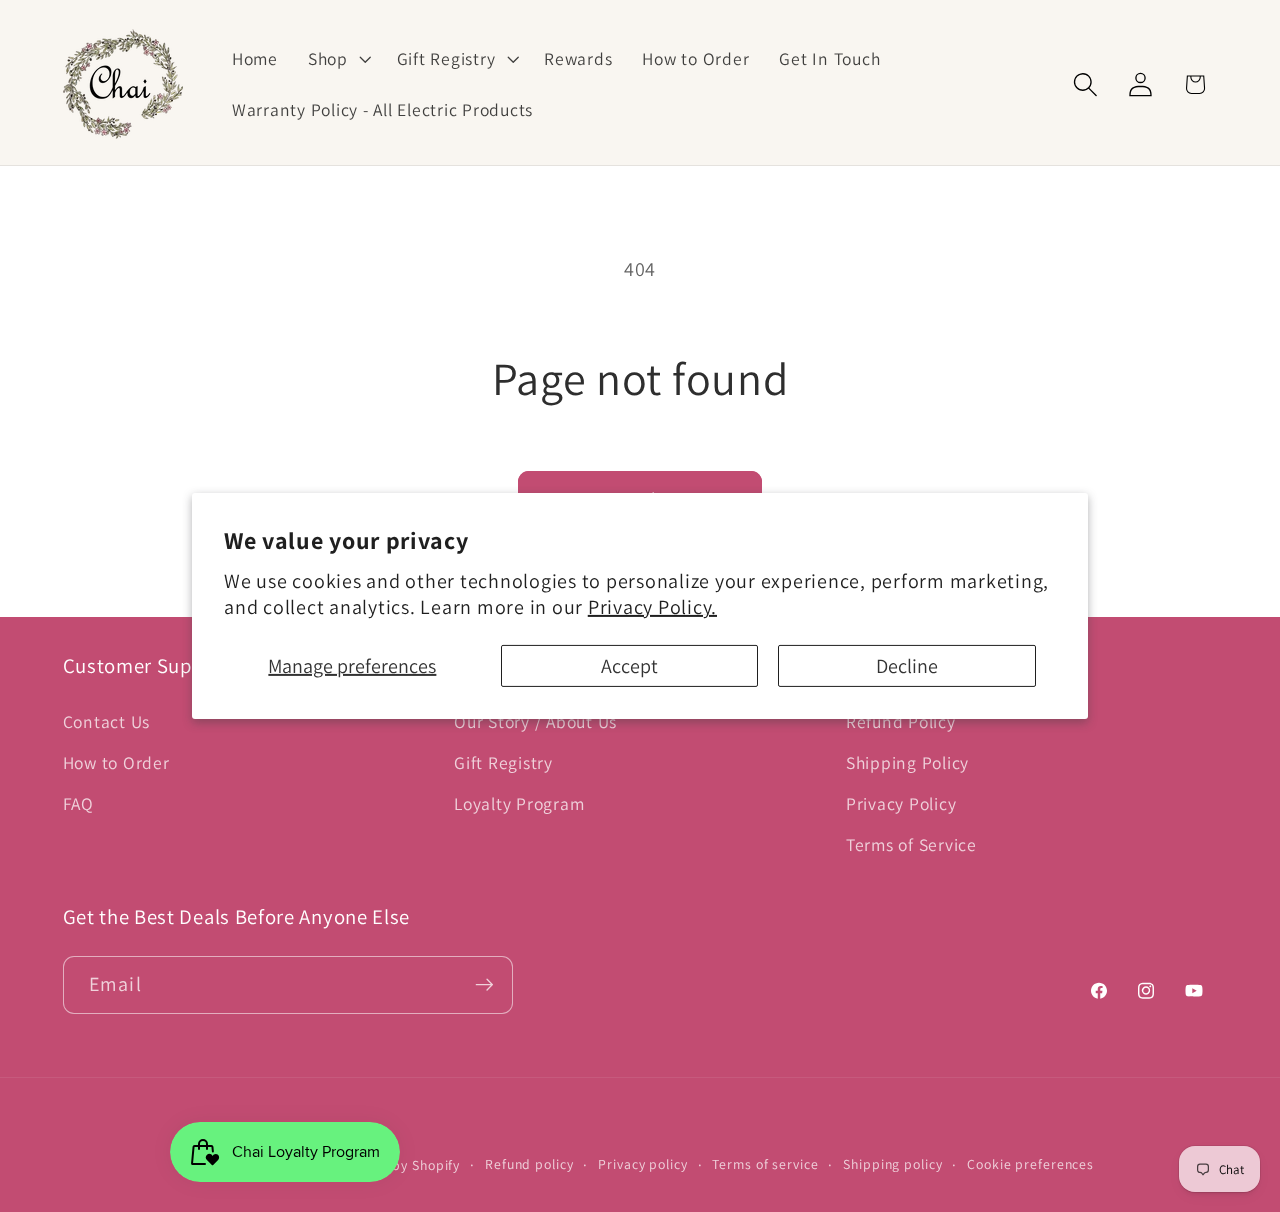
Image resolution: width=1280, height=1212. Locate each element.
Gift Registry (503, 762)
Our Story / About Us (535, 721)
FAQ (78, 803)
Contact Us (107, 721)
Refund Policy (901, 721)
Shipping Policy (907, 762)
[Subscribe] (484, 985)
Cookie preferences (1030, 1164)
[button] (337, 59)
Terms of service (765, 1164)
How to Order (116, 762)
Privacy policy (642, 1164)
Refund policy (529, 1164)
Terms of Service (911, 844)
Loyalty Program (519, 803)
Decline (907, 666)
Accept (629, 666)
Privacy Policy (901, 803)
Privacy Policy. (652, 607)
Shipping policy (892, 1164)
